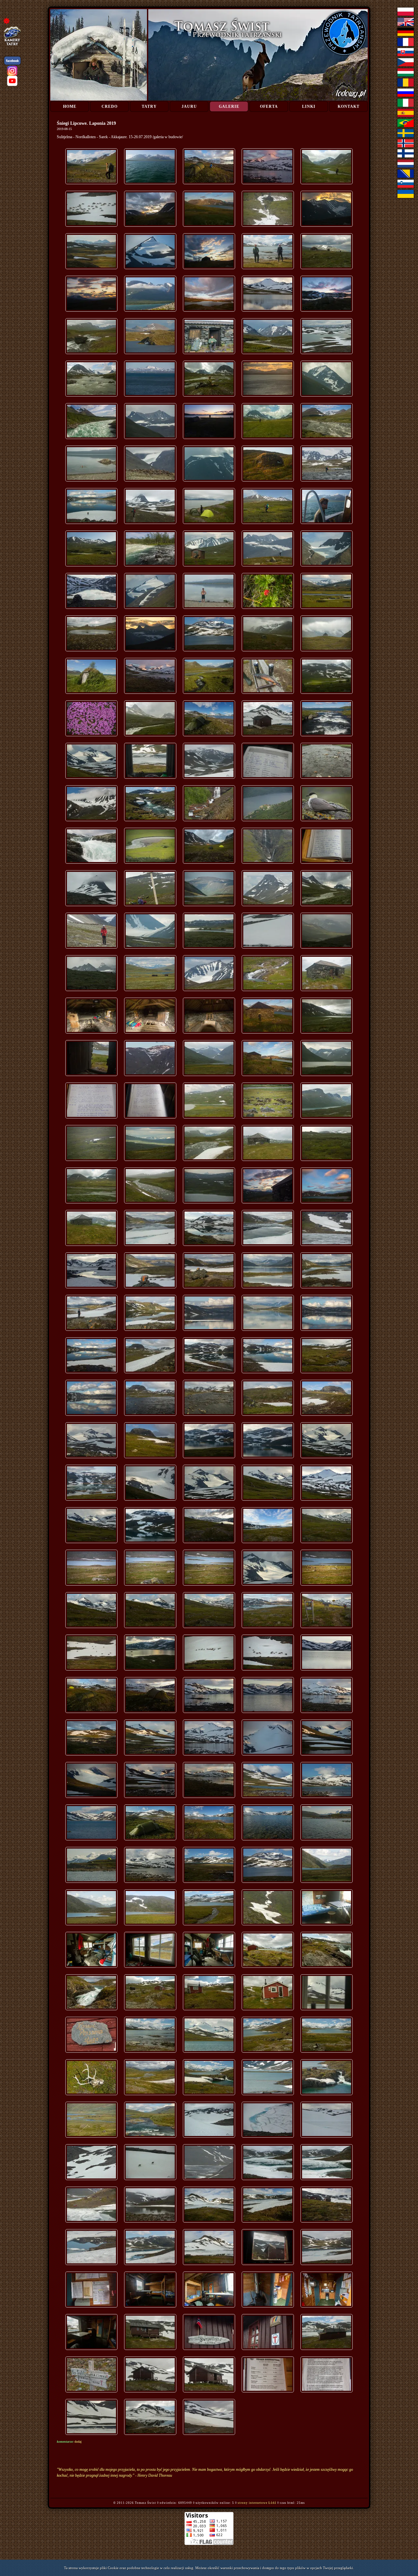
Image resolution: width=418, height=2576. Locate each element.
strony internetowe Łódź (257, 2503)
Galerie (229, 106)
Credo (110, 106)
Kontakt (349, 106)
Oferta (269, 106)
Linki (309, 106)
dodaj (78, 2442)
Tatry (149, 106)
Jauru (189, 106)
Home (70, 106)
